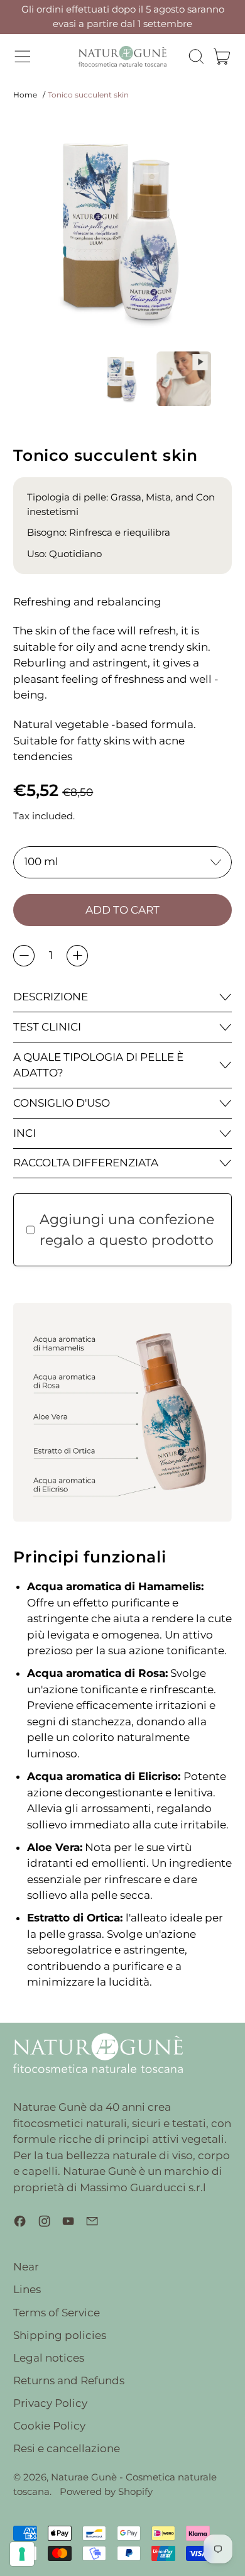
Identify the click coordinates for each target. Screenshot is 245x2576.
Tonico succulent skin (88, 95)
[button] (196, 57)
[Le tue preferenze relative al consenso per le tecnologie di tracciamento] (22, 2554)
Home (25, 95)
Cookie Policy (49, 2426)
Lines (27, 2289)
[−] (24, 956)
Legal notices (49, 2358)
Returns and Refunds (69, 2380)
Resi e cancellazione (67, 2448)
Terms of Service (57, 2313)
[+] (77, 956)
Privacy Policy (50, 2403)
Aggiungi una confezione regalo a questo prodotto (127, 1230)
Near (26, 2267)
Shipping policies (60, 2335)
